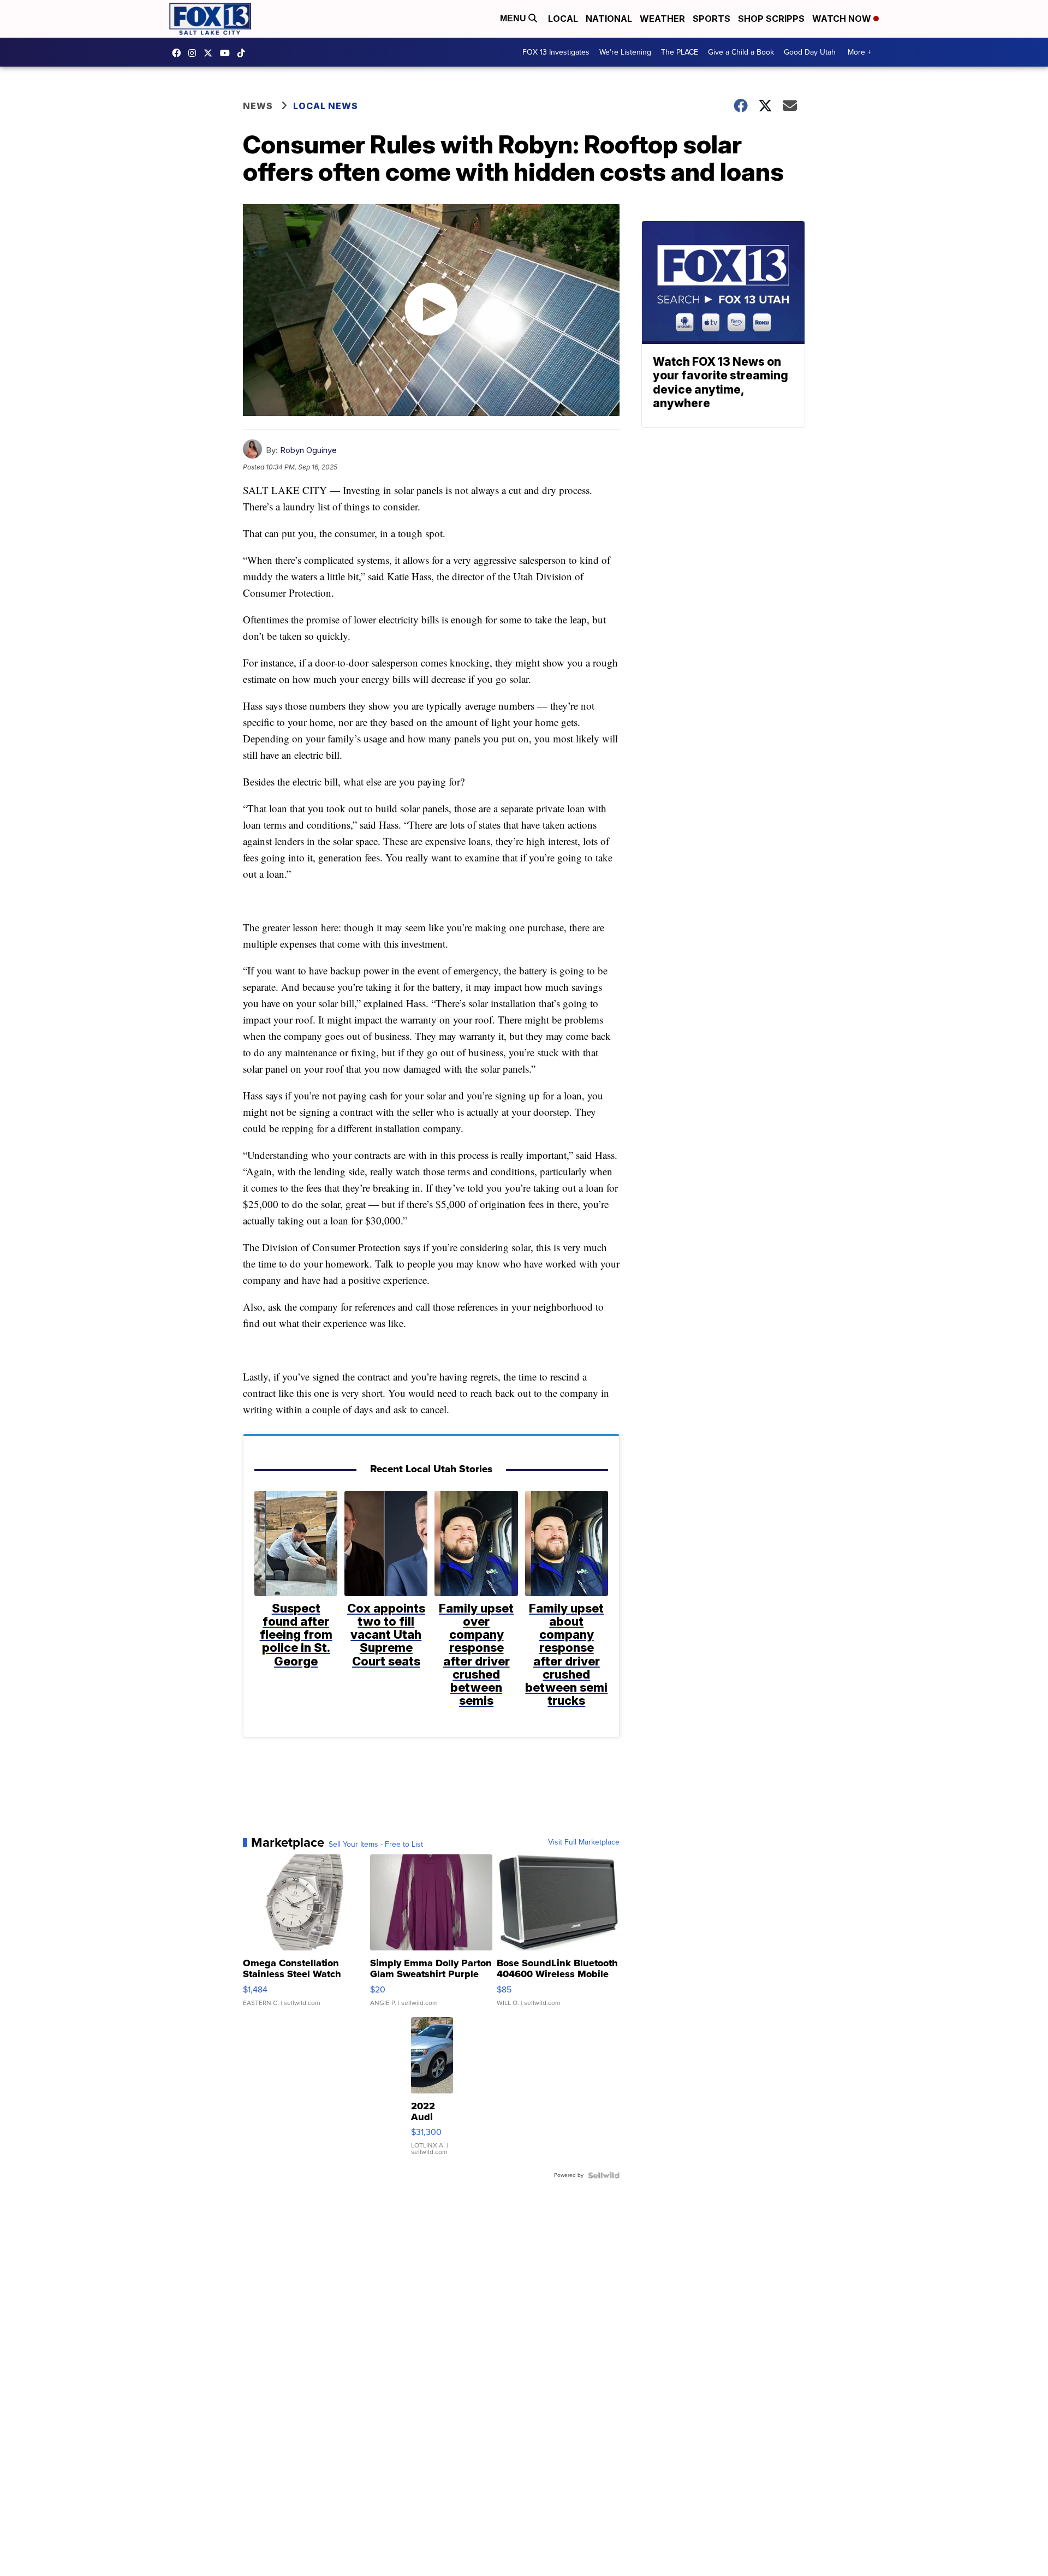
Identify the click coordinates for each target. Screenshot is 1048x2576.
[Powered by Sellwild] (604, 2175)
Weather (662, 19)
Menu (514, 18)
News (258, 106)
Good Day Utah (810, 52)
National (609, 19)
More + (859, 52)
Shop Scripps (771, 19)
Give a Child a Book (741, 52)
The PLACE (680, 52)
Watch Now (843, 19)
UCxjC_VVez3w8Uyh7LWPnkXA (228, 53)
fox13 (211, 53)
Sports (711, 19)
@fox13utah (244, 53)
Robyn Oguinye (308, 450)
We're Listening (625, 52)
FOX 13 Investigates (556, 52)
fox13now (195, 53)
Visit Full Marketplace (584, 1842)
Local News (326, 106)
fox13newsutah (179, 53)
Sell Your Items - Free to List (376, 1845)
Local (563, 19)
